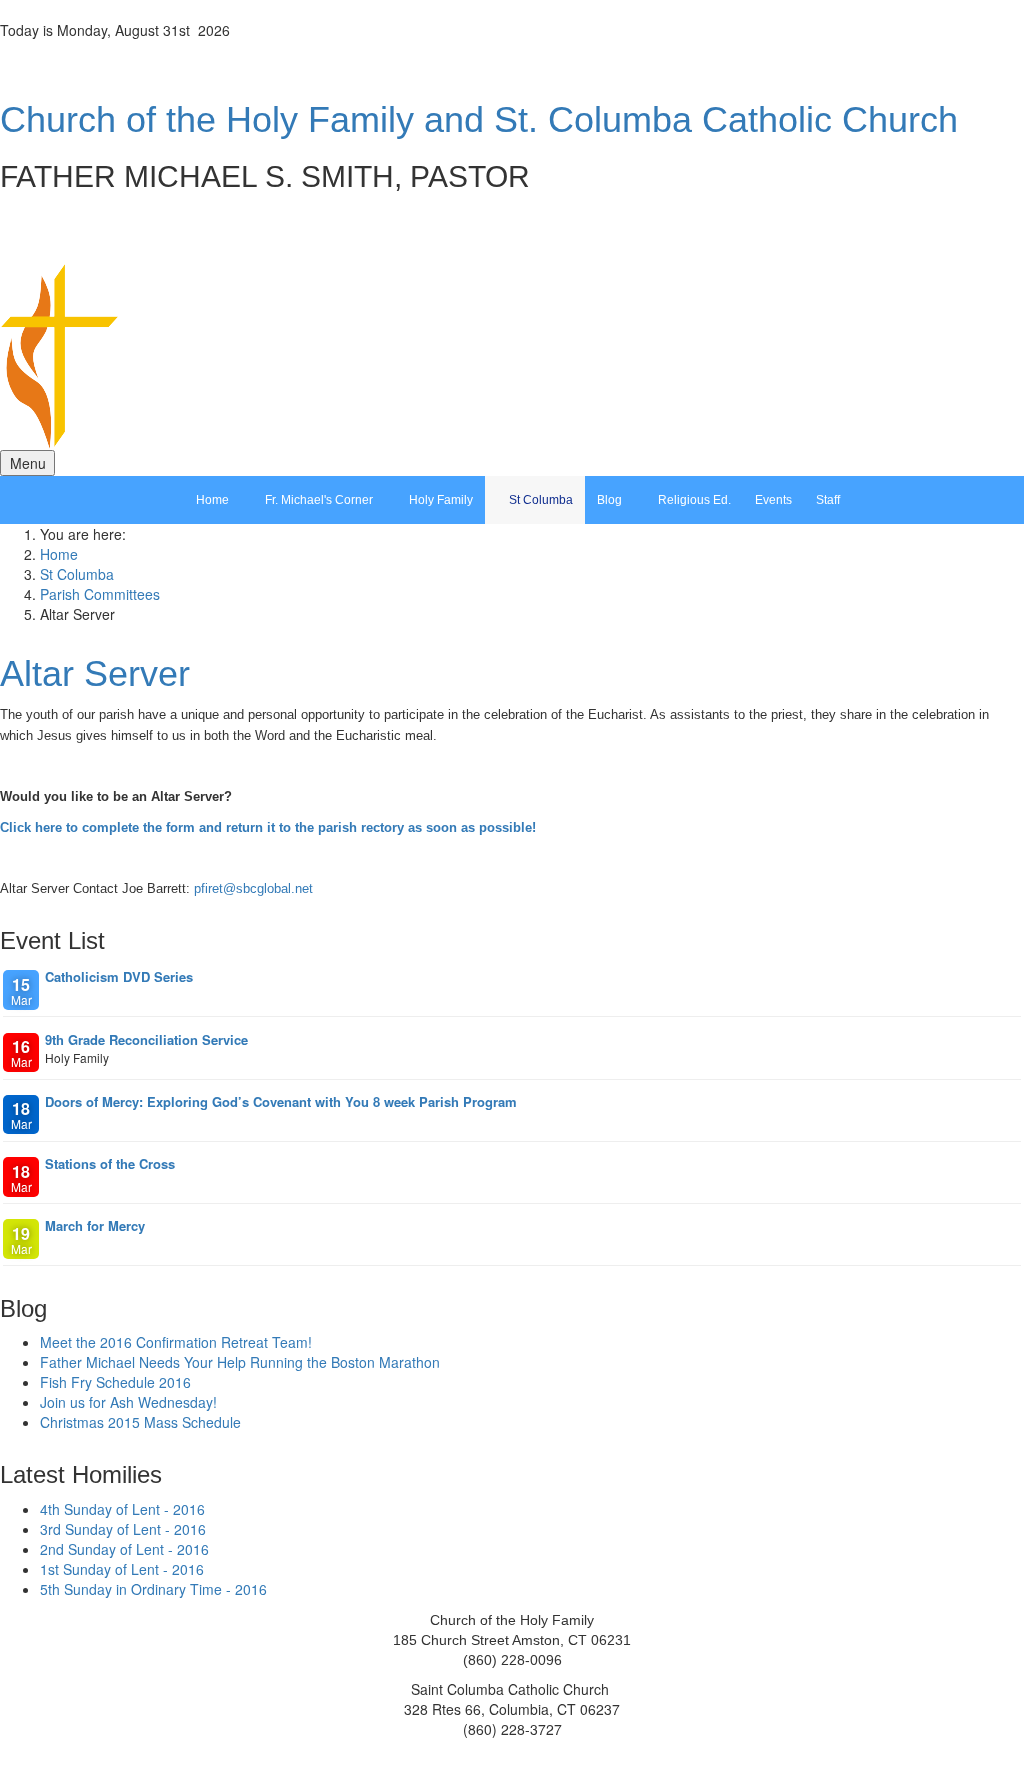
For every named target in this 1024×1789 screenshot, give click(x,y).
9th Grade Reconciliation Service (146, 1039)
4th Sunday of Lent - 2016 (122, 1509)
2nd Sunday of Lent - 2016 (124, 1549)
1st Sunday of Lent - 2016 (122, 1569)
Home (59, 554)
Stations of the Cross (110, 1163)
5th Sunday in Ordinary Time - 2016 (153, 1589)
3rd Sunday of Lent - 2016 (123, 1529)
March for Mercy (95, 1225)
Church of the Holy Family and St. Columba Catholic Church (479, 119)
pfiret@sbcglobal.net (253, 888)
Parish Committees (100, 594)
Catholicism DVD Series (119, 976)
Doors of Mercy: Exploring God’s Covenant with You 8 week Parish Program (281, 1101)
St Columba (77, 574)
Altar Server (95, 673)
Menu (28, 463)
